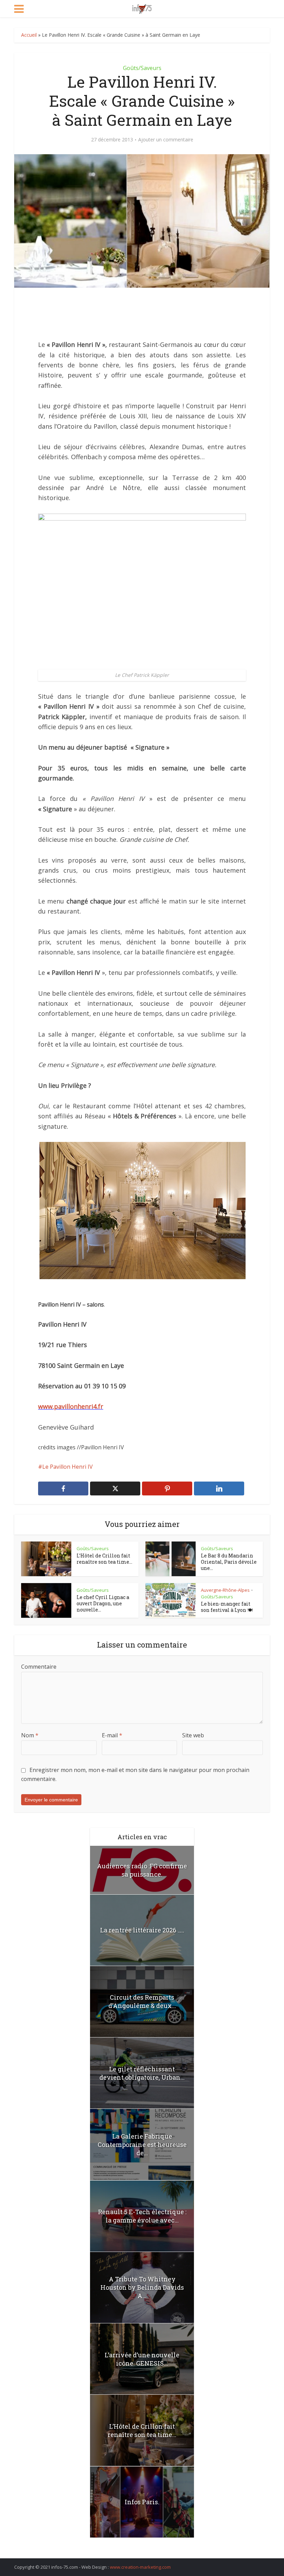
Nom (30, 1735)
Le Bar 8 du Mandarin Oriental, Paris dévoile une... (229, 1562)
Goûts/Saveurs (142, 68)
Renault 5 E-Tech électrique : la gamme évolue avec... (142, 2216)
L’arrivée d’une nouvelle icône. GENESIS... (142, 2359)
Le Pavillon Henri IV (68, 1467)
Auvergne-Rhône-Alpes (225, 1590)
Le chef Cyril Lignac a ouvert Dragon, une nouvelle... (103, 1603)
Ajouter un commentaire (166, 140)
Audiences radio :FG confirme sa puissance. (142, 1870)
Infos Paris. (142, 2502)
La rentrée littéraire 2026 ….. (142, 1930)
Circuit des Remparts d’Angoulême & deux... (142, 2001)
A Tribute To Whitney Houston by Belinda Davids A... (142, 2287)
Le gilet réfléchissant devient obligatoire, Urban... (142, 2073)
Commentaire (39, 1667)
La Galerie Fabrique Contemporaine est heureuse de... (142, 2145)
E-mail (112, 1735)
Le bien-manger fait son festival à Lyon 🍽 (227, 1607)
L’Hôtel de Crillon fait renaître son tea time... (104, 1559)
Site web (193, 1735)
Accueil (29, 35)
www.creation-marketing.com (140, 2567)
